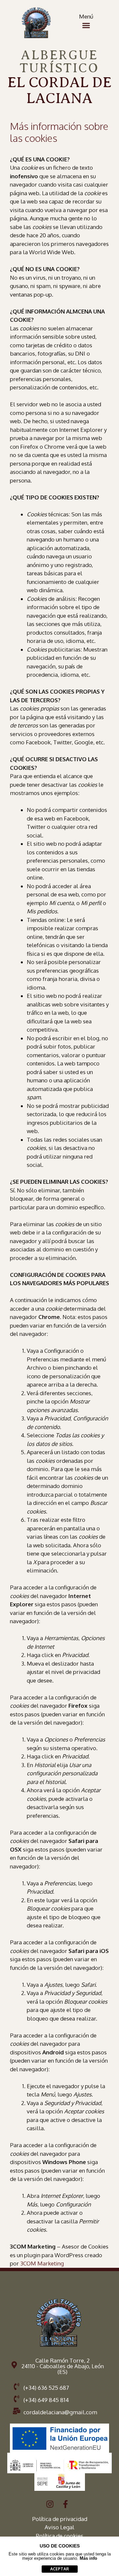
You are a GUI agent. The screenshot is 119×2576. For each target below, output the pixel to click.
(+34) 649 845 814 (46, 2400)
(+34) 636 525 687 (46, 2388)
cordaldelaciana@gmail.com (60, 2412)
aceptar (59, 2569)
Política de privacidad (60, 2519)
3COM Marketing (42, 2263)
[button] (86, 26)
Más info (88, 2558)
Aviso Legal (59, 2527)
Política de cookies (59, 2536)
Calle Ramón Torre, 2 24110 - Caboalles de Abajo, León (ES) (63, 2366)
